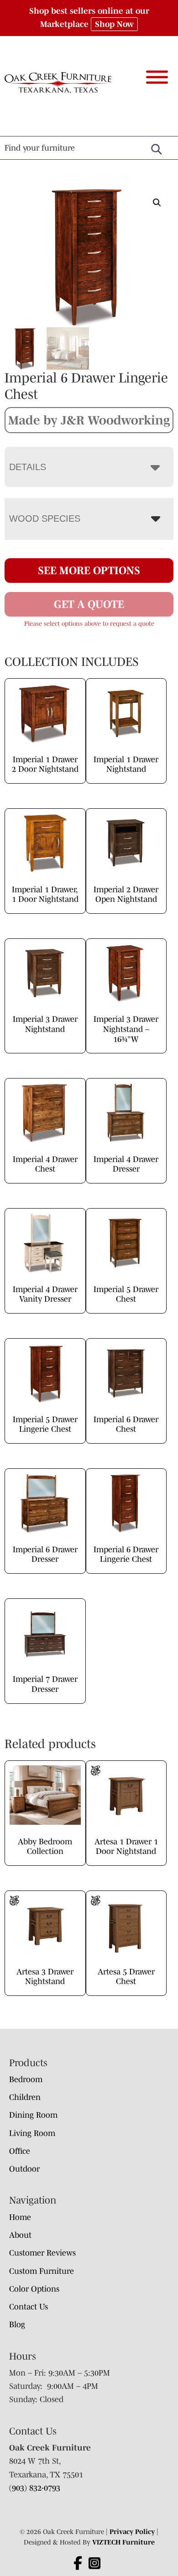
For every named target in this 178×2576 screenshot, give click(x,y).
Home (20, 2217)
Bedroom (26, 2079)
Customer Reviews (42, 2253)
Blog (17, 2325)
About (20, 2235)
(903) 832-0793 (35, 2488)
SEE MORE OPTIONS (89, 570)
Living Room (32, 2133)
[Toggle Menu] (157, 77)
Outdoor (24, 2169)
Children (25, 2097)
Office (20, 2151)
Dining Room (33, 2115)
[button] (157, 203)
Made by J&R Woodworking (89, 420)
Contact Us (29, 2307)
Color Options (34, 2289)
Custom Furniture (42, 2271)
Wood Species (45, 518)
